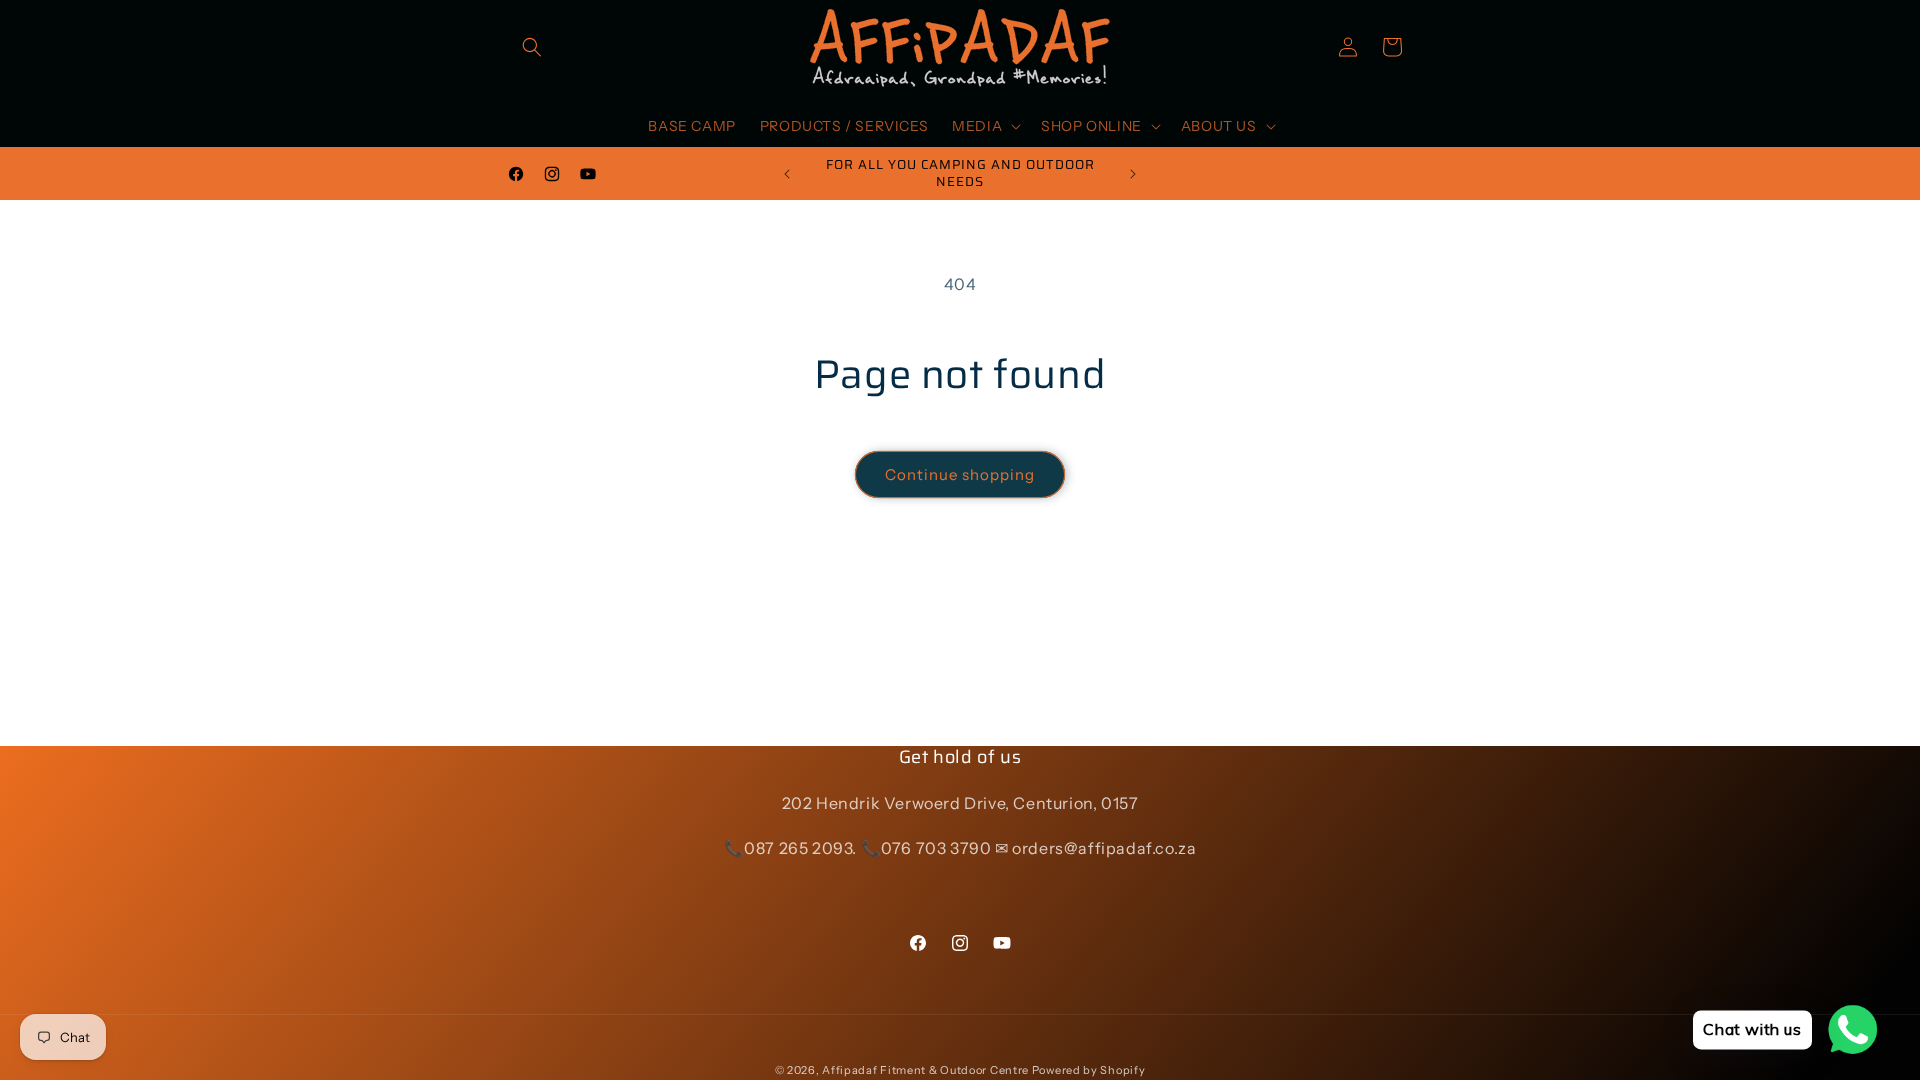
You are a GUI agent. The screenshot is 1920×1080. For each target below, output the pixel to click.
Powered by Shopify (1089, 1070)
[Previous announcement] (787, 174)
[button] (532, 47)
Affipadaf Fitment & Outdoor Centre (925, 1070)
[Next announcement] (1133, 174)
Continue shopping (960, 474)
